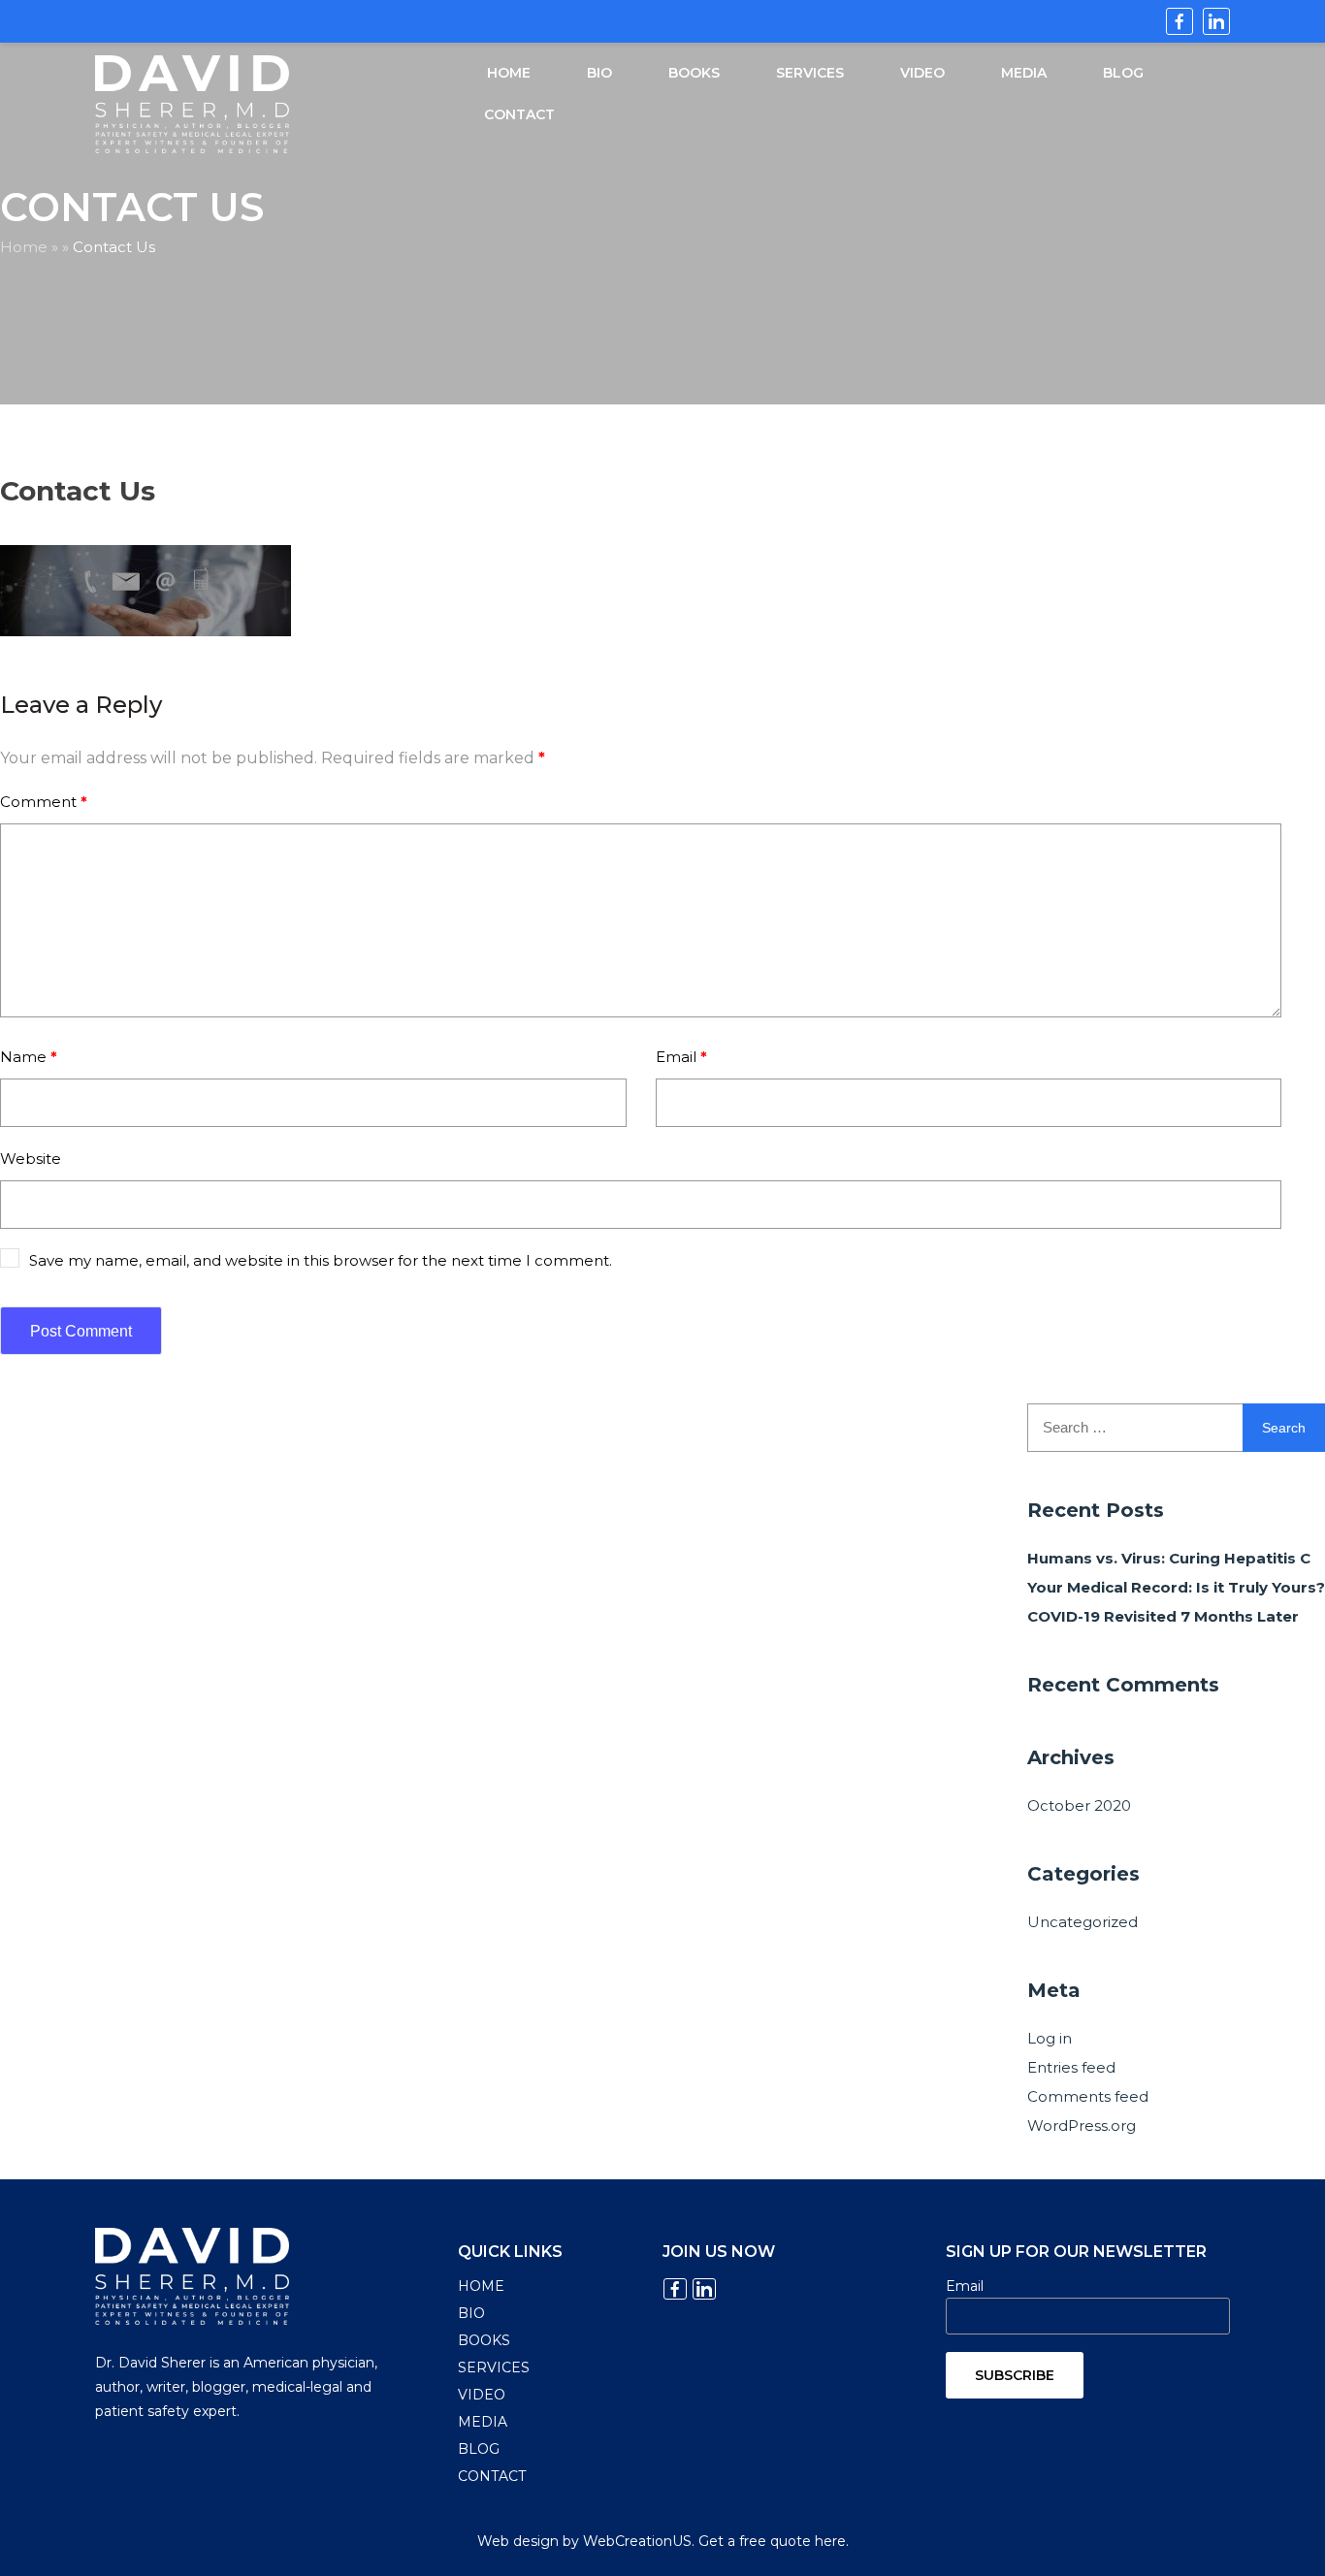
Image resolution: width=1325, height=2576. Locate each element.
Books (694, 73)
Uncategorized (1083, 1922)
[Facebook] (1180, 21)
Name (29, 1057)
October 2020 (1079, 1805)
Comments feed (1088, 2096)
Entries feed (1071, 2067)
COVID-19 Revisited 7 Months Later (1163, 1616)
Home (509, 73)
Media (1024, 73)
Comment (44, 802)
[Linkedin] (1216, 21)
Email (681, 1057)
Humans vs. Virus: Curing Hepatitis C (1169, 1558)
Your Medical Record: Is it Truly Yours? (1176, 1587)
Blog (1123, 73)
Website (31, 1159)
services (810, 73)
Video (922, 73)
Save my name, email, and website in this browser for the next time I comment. (321, 1260)
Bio (599, 73)
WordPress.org (1082, 2125)
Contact (519, 114)
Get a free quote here (772, 2541)
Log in (1050, 2038)
